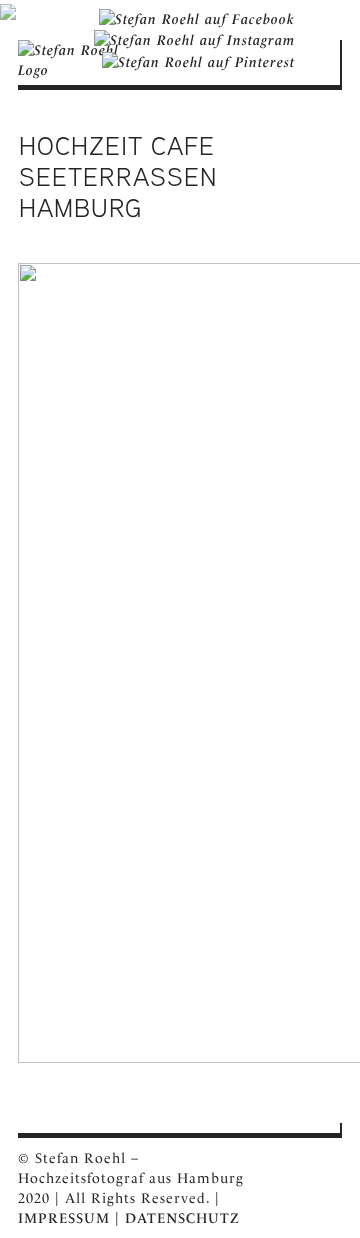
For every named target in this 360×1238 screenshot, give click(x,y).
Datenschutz (182, 1218)
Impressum (64, 1218)
